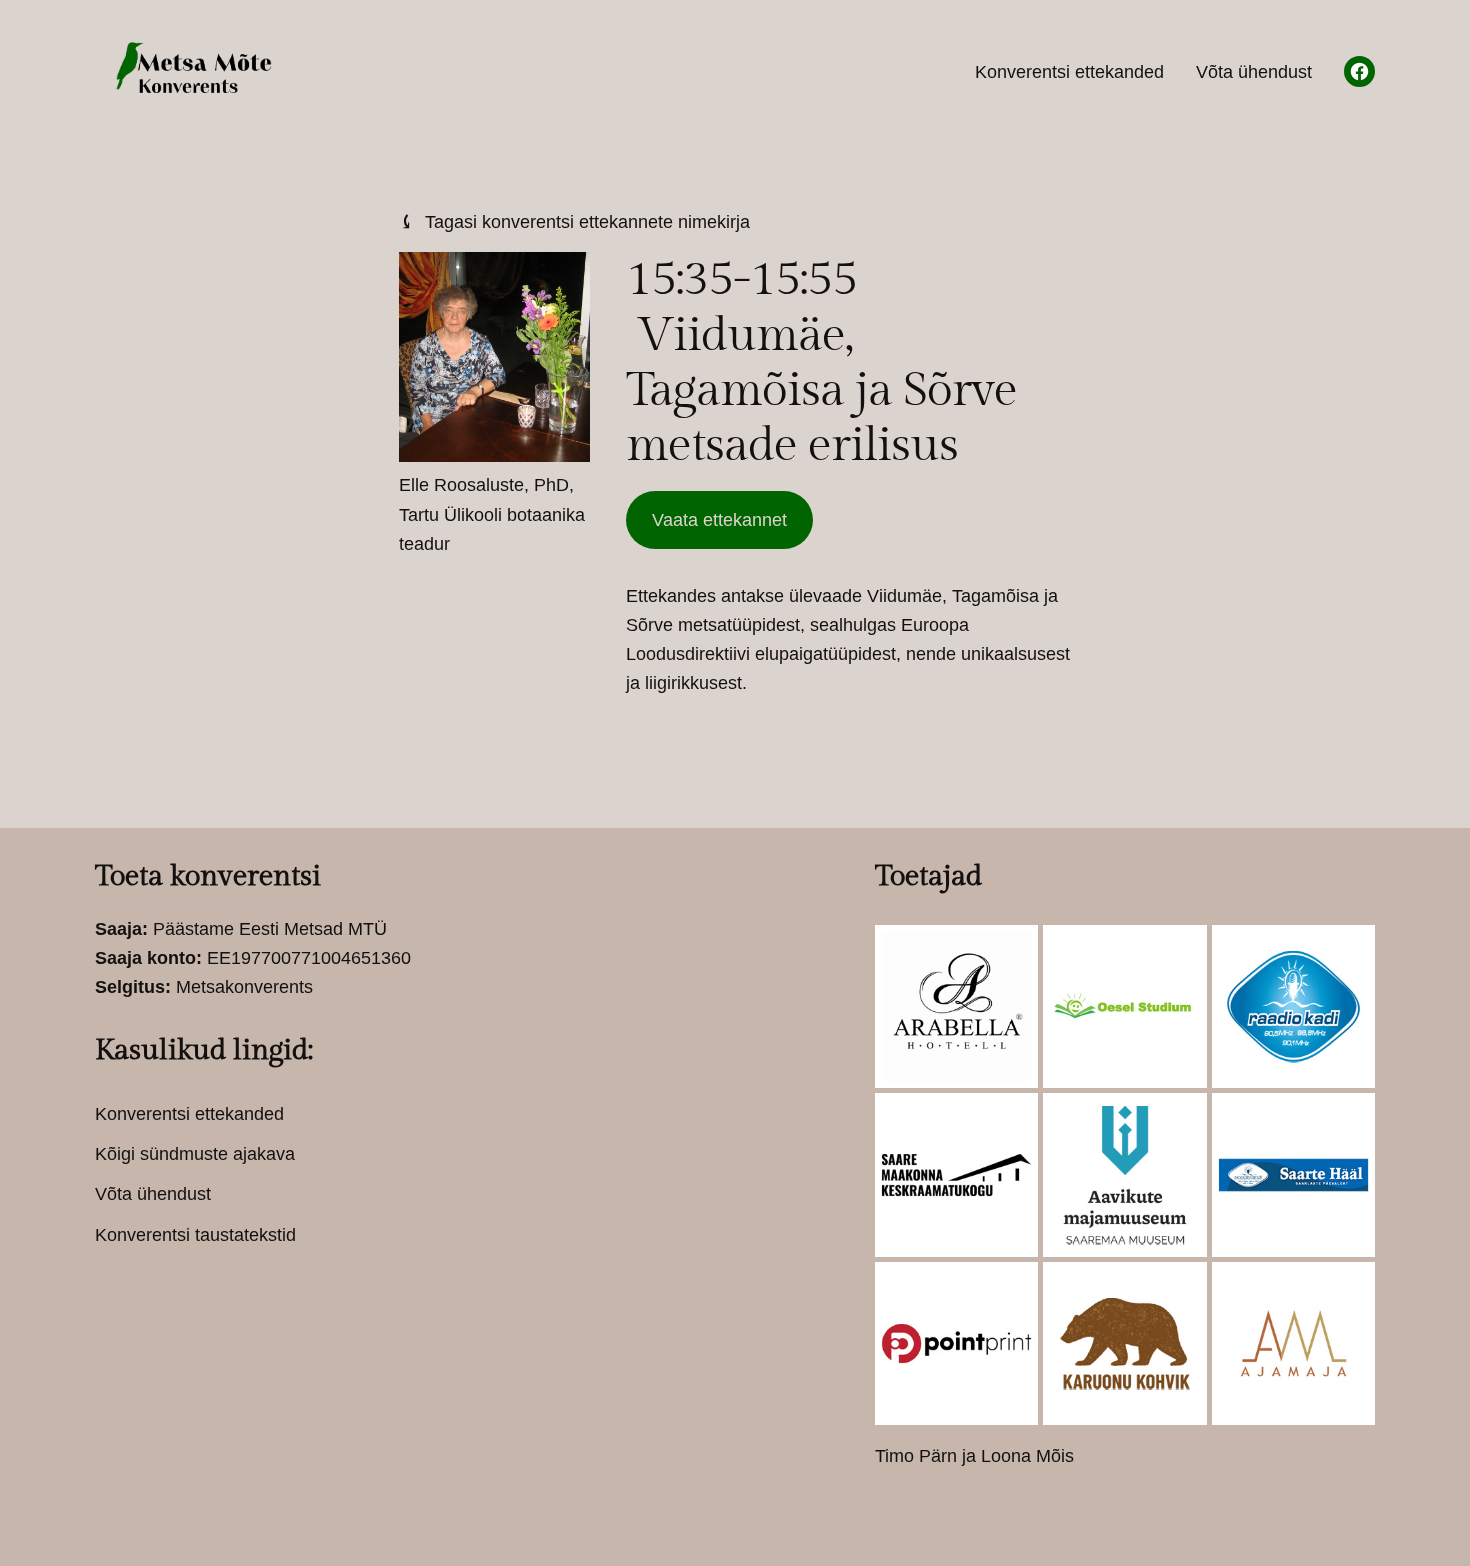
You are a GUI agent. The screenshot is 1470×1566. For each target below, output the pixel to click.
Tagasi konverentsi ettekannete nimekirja (574, 221)
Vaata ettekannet (719, 519)
